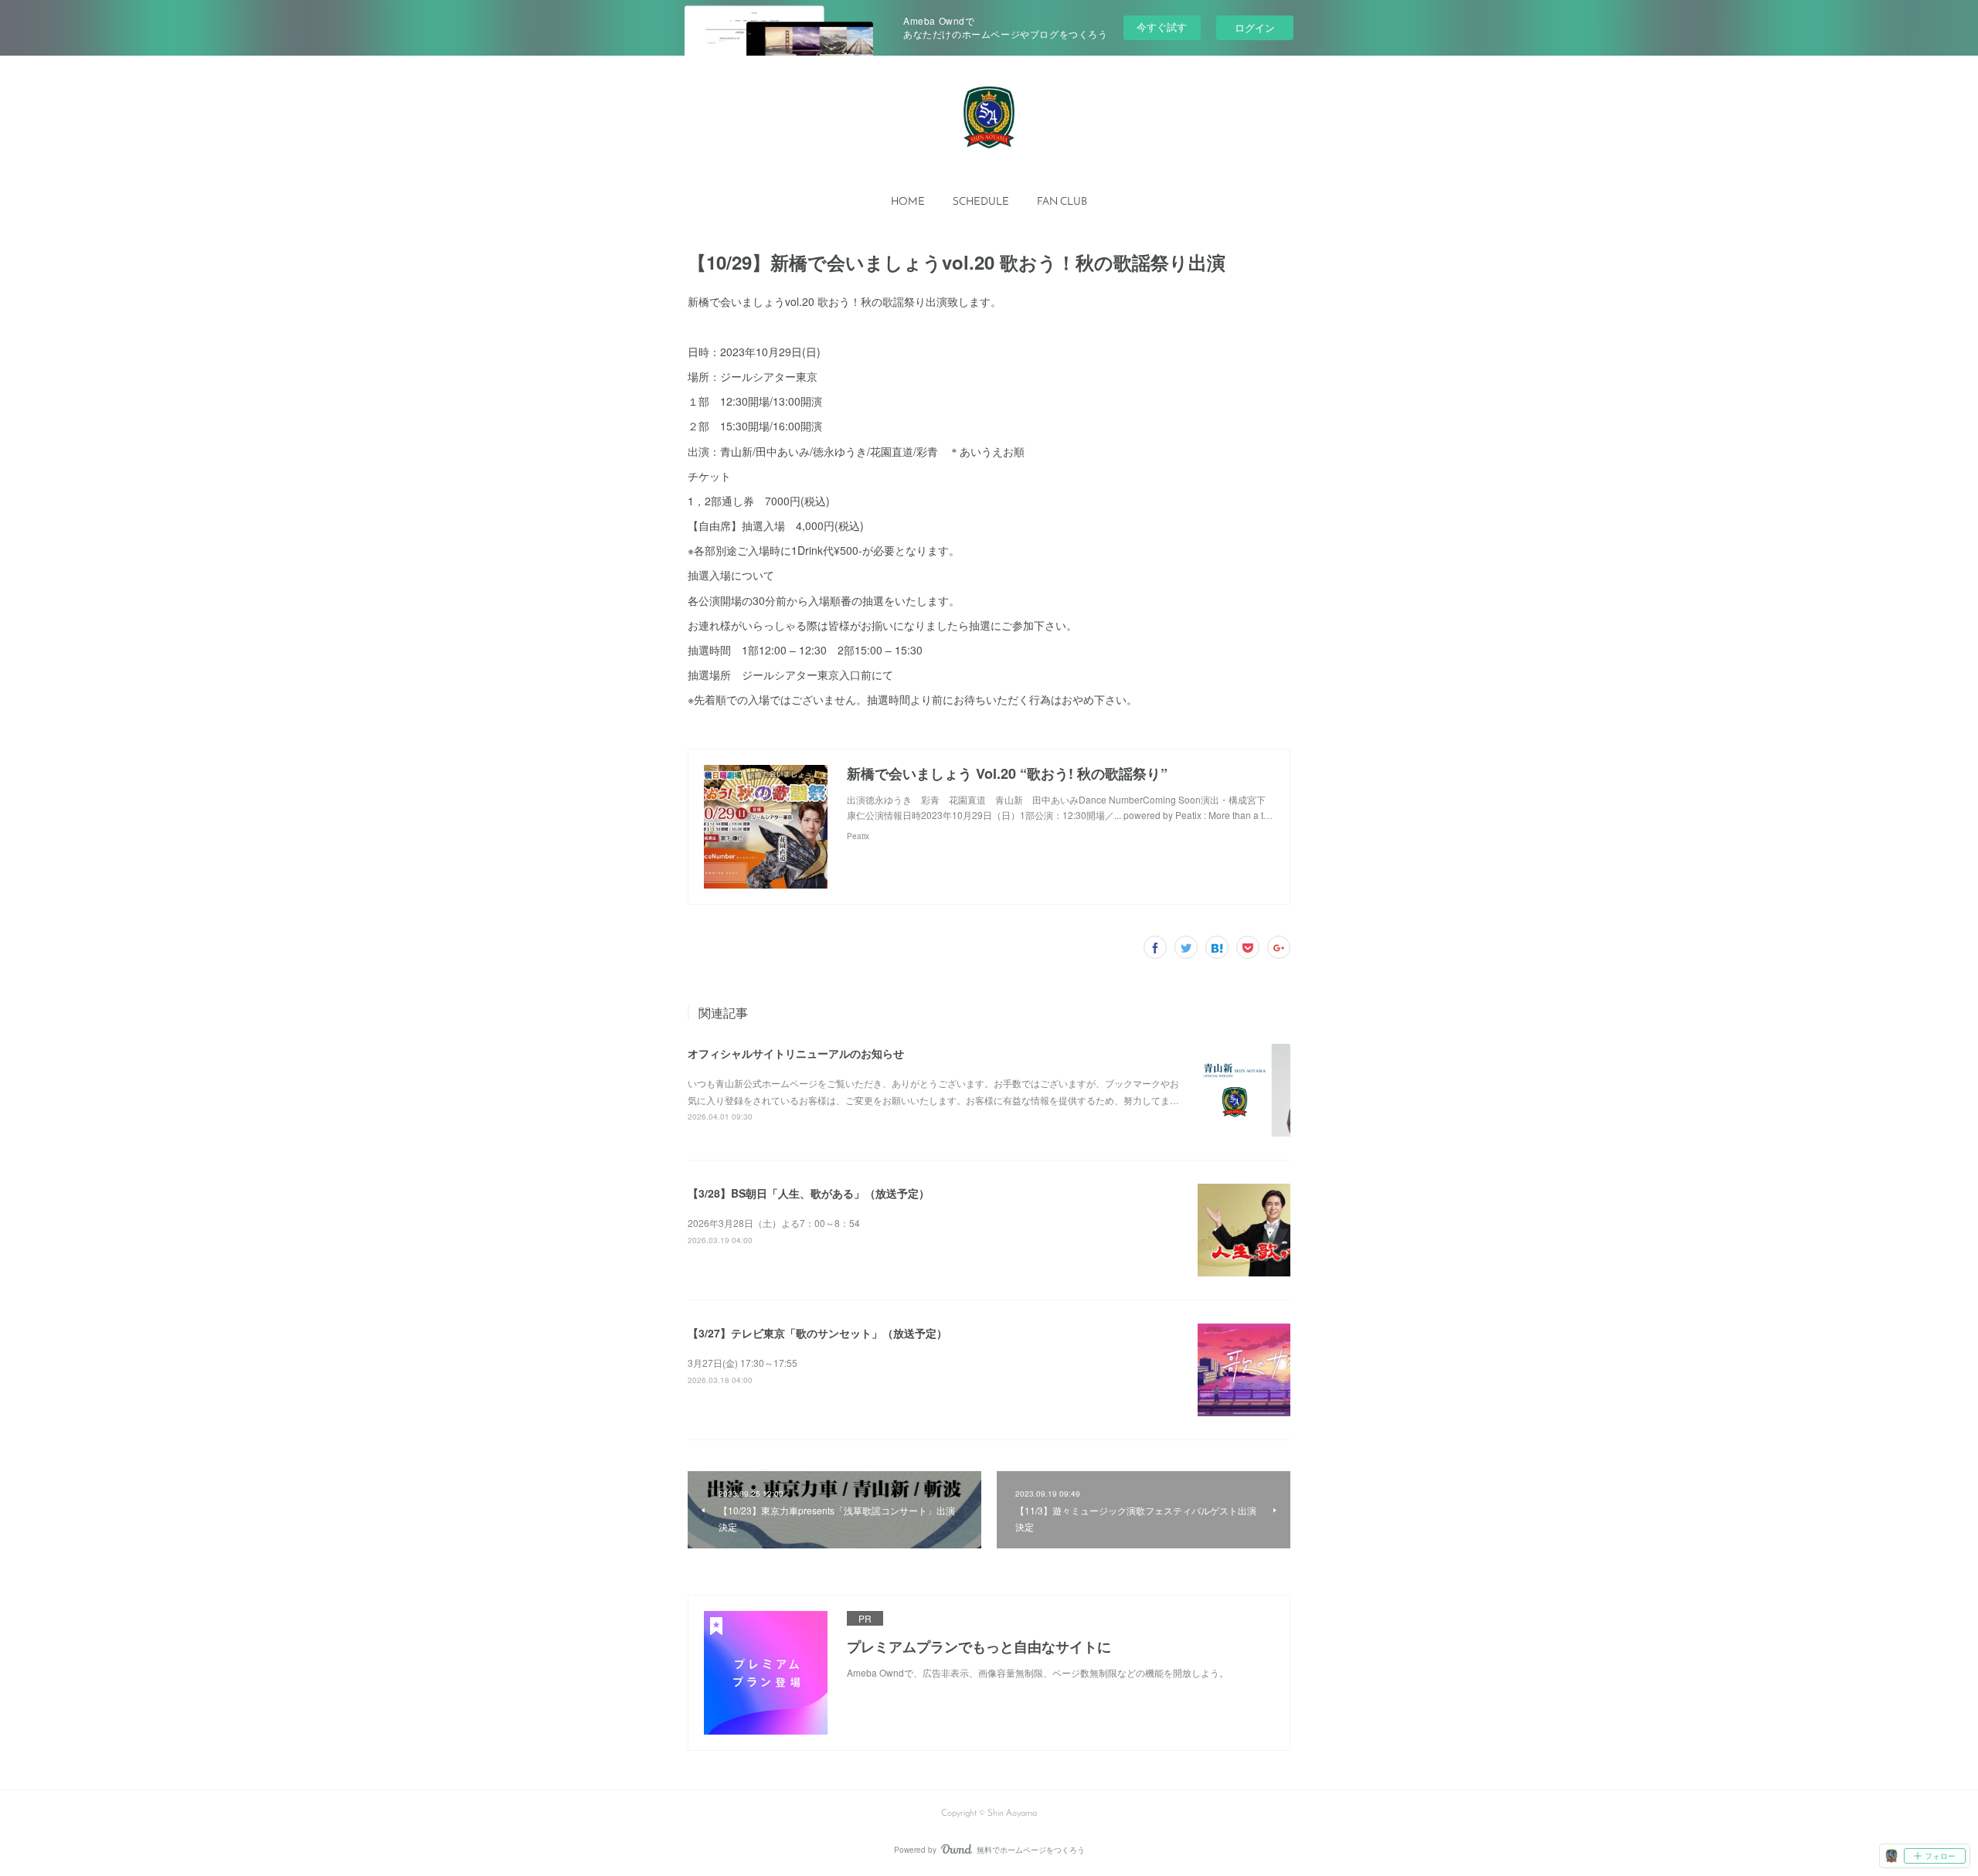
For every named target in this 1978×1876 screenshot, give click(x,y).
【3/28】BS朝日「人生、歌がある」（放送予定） (809, 1193)
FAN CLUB (1062, 202)
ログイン (1255, 27)
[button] (908, 202)
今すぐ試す (1162, 27)
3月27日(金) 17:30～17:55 (743, 1363)
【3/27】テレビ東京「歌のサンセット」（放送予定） (817, 1333)
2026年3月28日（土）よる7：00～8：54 (774, 1223)
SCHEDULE (981, 202)
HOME (908, 202)
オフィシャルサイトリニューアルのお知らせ (796, 1053)
